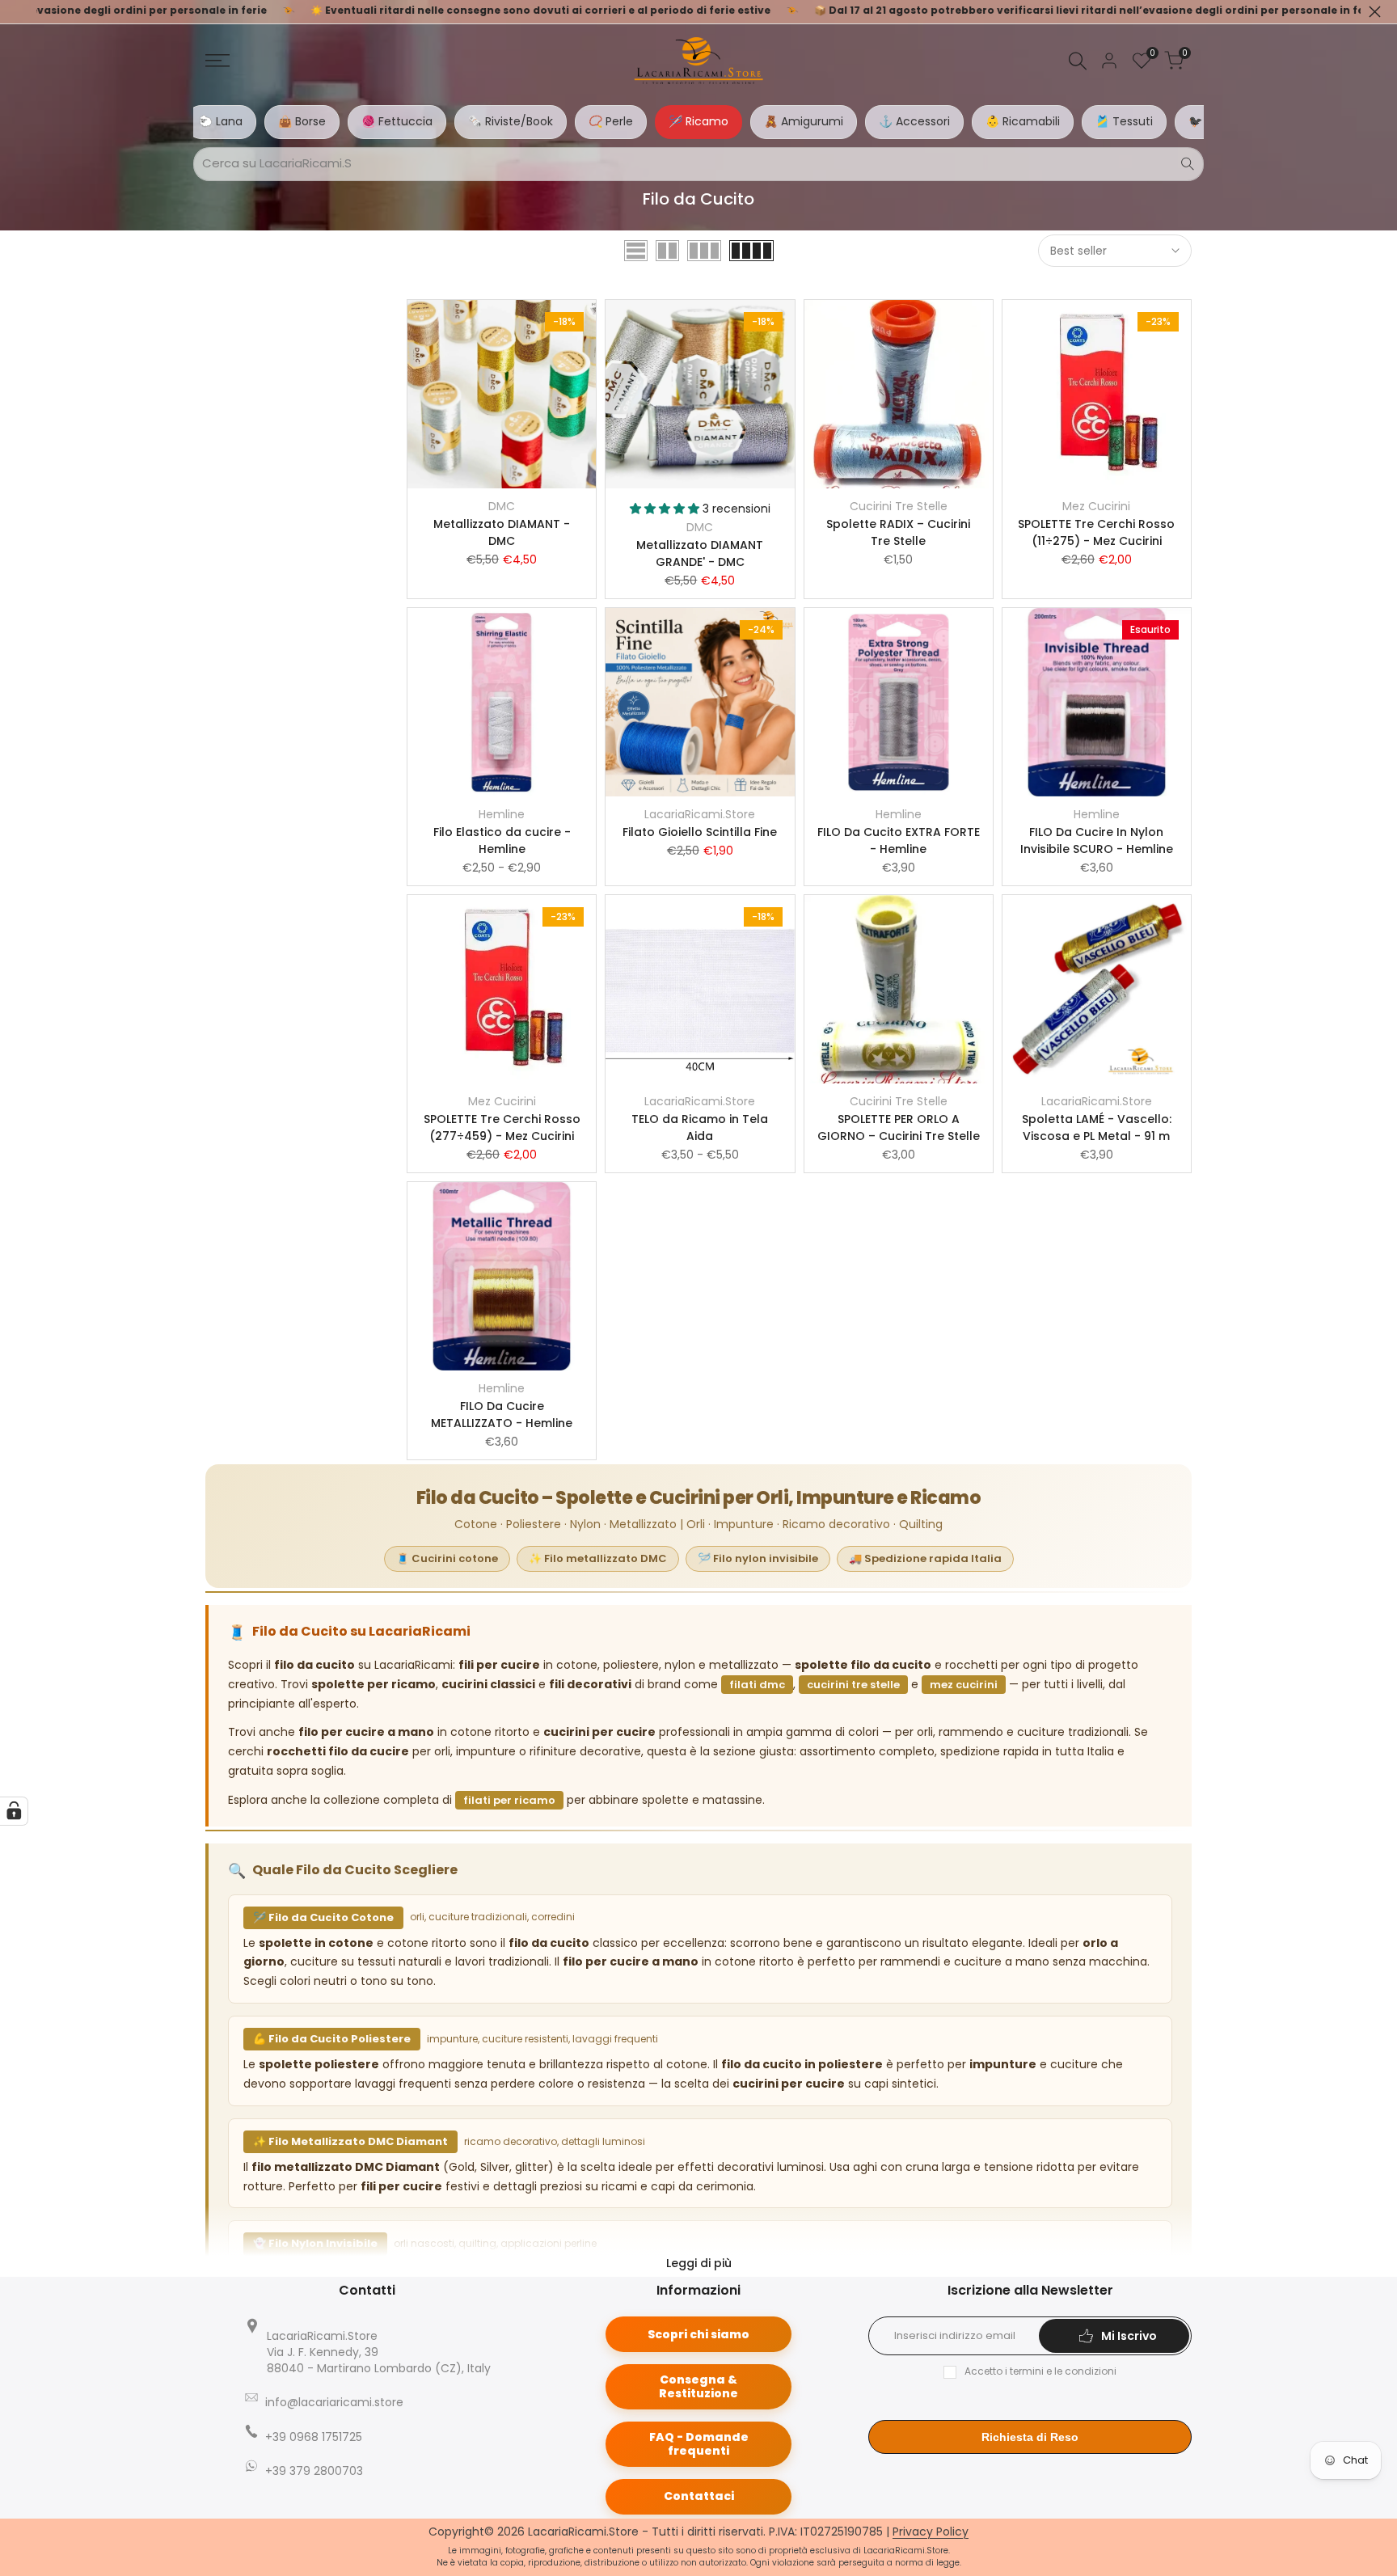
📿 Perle (611, 121)
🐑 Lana (221, 121)
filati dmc (757, 1685)
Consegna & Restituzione (698, 2386)
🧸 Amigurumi (804, 121)
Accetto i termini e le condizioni (1040, 2371)
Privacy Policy (931, 2532)
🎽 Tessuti (1124, 121)
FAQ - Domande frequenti (699, 2444)
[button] (502, 429)
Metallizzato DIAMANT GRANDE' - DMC (700, 553)
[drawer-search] (1078, 61)
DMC (502, 506)
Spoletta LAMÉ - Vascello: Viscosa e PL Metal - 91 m (1097, 1128)
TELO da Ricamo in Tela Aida (700, 1128)
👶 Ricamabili (1023, 121)
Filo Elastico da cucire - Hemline (502, 840)
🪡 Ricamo (698, 121)
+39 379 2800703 (314, 2471)
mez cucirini (964, 1685)
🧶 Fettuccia (397, 121)
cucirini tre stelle (853, 1685)
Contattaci (699, 2496)
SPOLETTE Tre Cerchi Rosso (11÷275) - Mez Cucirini (1096, 532)
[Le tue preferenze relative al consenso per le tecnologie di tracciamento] (14, 1811)
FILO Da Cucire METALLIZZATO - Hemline (502, 1415)
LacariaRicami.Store (700, 814)
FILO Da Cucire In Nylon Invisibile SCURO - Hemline (1097, 840)
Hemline (502, 814)
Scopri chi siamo (698, 2334)
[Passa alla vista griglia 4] (751, 251)
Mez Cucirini (1096, 506)
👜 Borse (302, 121)
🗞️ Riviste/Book (511, 121)
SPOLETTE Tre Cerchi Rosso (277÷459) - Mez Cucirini (502, 1128)
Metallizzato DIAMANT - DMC (502, 532)
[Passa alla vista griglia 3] (704, 251)
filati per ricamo (509, 1800)
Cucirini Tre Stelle (899, 506)
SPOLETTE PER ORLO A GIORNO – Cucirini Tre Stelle (899, 1128)
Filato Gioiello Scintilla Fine (700, 832)
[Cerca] (1188, 164)
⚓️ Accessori (914, 121)
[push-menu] (217, 61)
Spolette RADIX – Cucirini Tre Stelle (898, 532)
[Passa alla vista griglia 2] (667, 251)
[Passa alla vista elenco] (636, 251)
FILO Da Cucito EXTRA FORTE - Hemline (899, 840)
